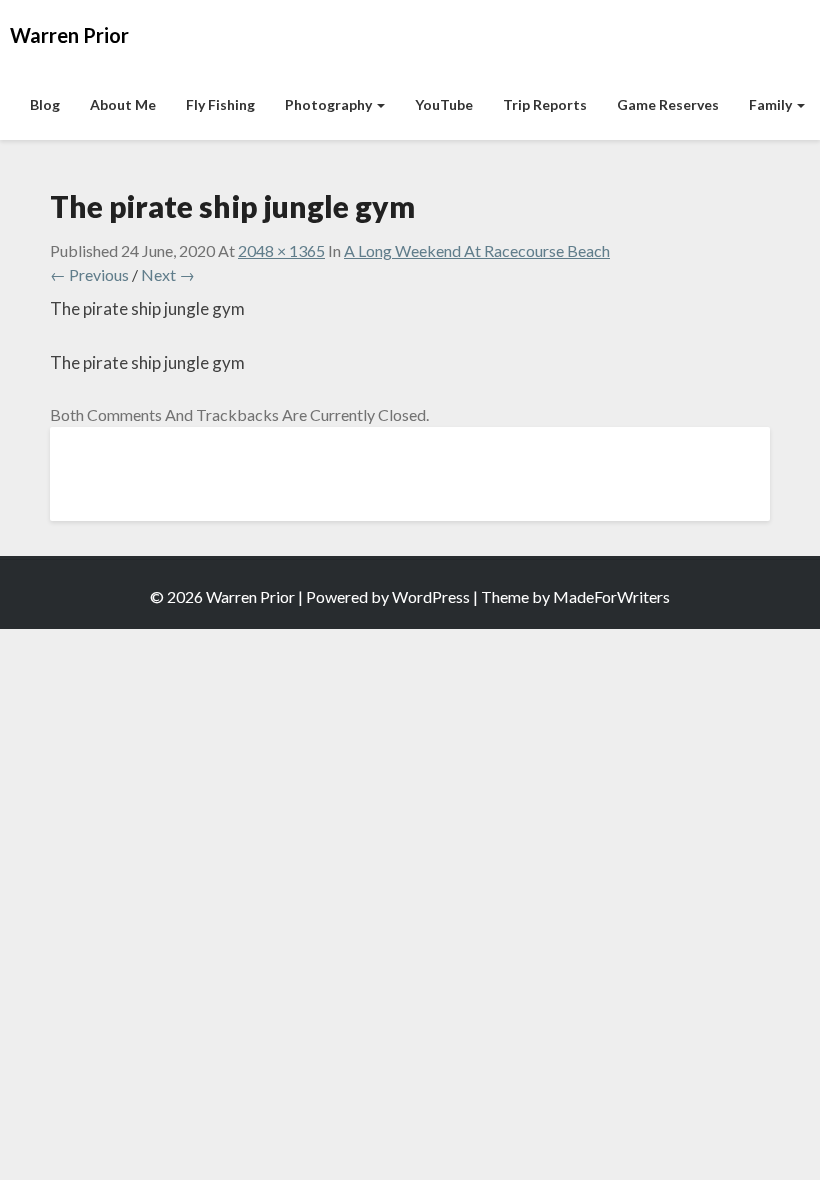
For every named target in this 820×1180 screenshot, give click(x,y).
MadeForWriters (611, 596)
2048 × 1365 (281, 250)
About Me (123, 104)
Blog (45, 104)
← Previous (89, 274)
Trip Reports (545, 104)
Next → (168, 274)
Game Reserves (668, 104)
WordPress (431, 596)
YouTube (444, 104)
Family (772, 104)
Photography (330, 104)
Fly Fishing (220, 104)
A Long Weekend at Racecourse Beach (477, 250)
